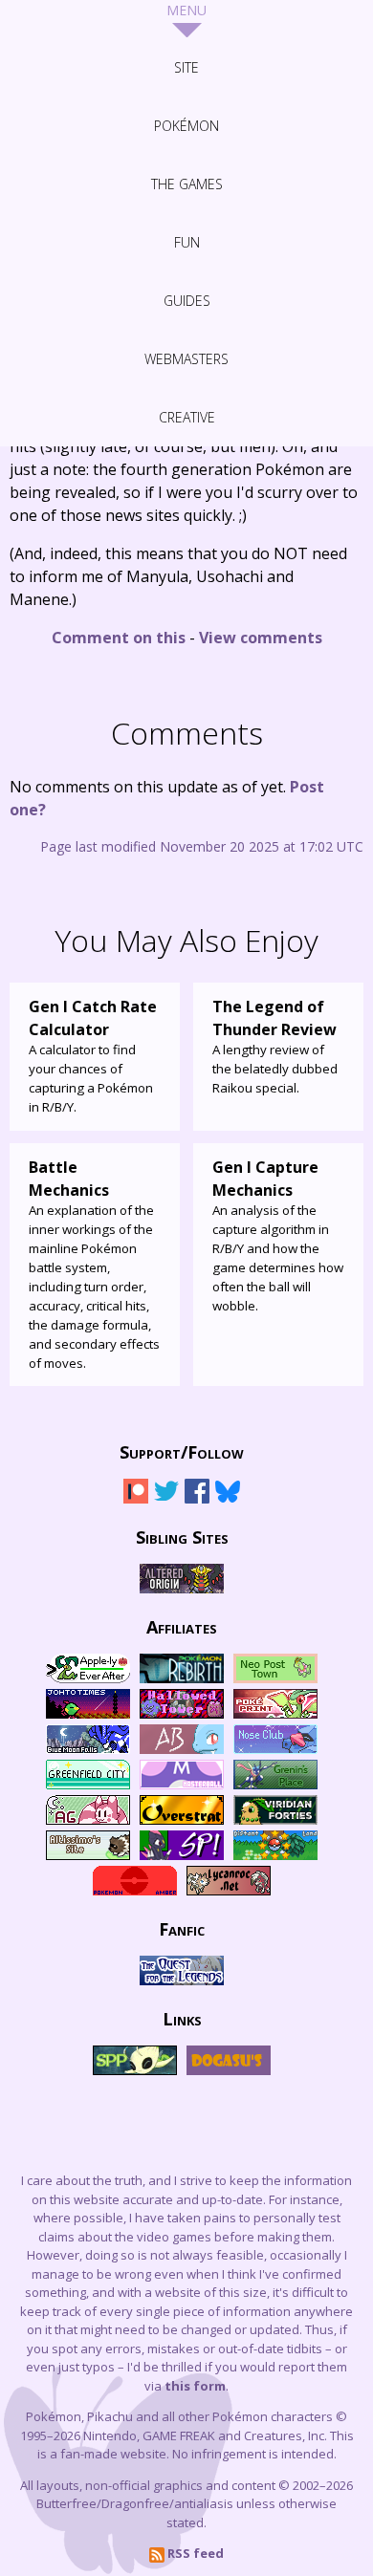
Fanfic (182, 1928)
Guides (187, 301)
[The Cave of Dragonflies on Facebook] (197, 1499)
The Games (187, 184)
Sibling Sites (182, 1536)
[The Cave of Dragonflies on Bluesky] (228, 1499)
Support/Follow (182, 1451)
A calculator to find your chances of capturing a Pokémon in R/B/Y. (93, 1056)
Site (186, 67)
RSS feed (194, 2553)
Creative (187, 417)
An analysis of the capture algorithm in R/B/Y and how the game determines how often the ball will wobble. (278, 1235)
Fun (187, 242)
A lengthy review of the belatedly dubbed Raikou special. (275, 1046)
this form (195, 2386)
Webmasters (186, 359)
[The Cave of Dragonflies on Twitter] (166, 1499)
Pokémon (186, 126)
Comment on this (119, 638)
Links (182, 2018)
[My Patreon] (136, 1499)
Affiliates (182, 1626)
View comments (261, 638)
